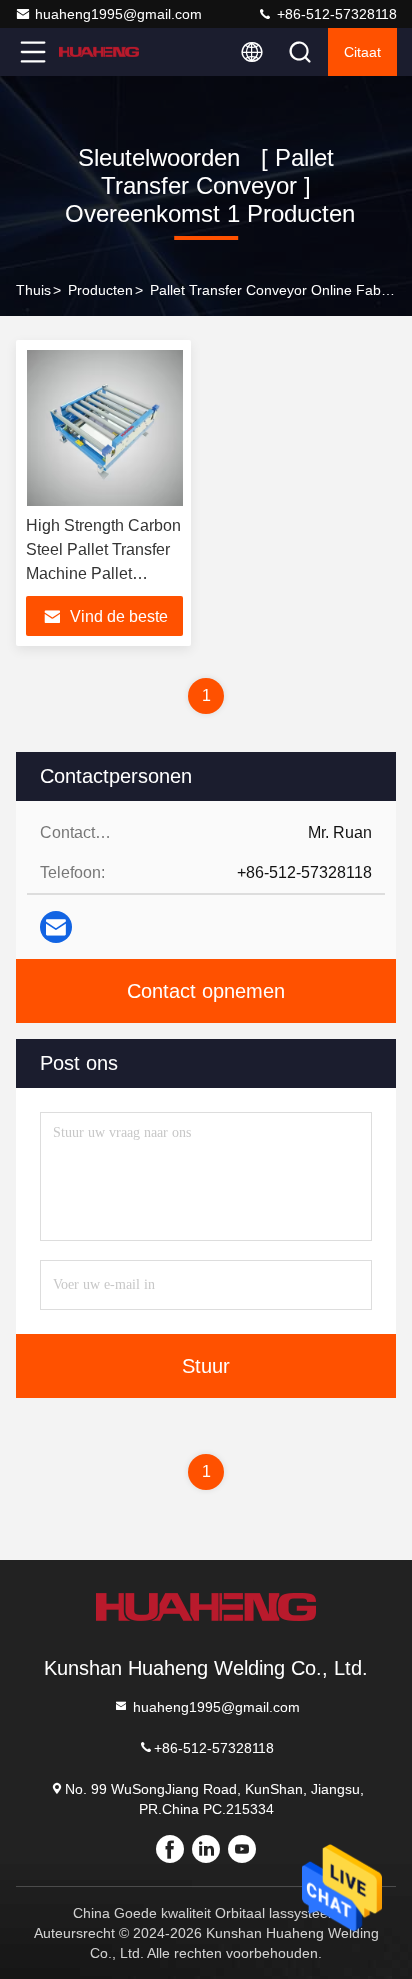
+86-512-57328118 (335, 14)
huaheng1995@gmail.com (118, 14)
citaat (362, 52)
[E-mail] (56, 927)
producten (100, 290)
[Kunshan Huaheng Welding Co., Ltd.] (99, 52)
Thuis (33, 290)
